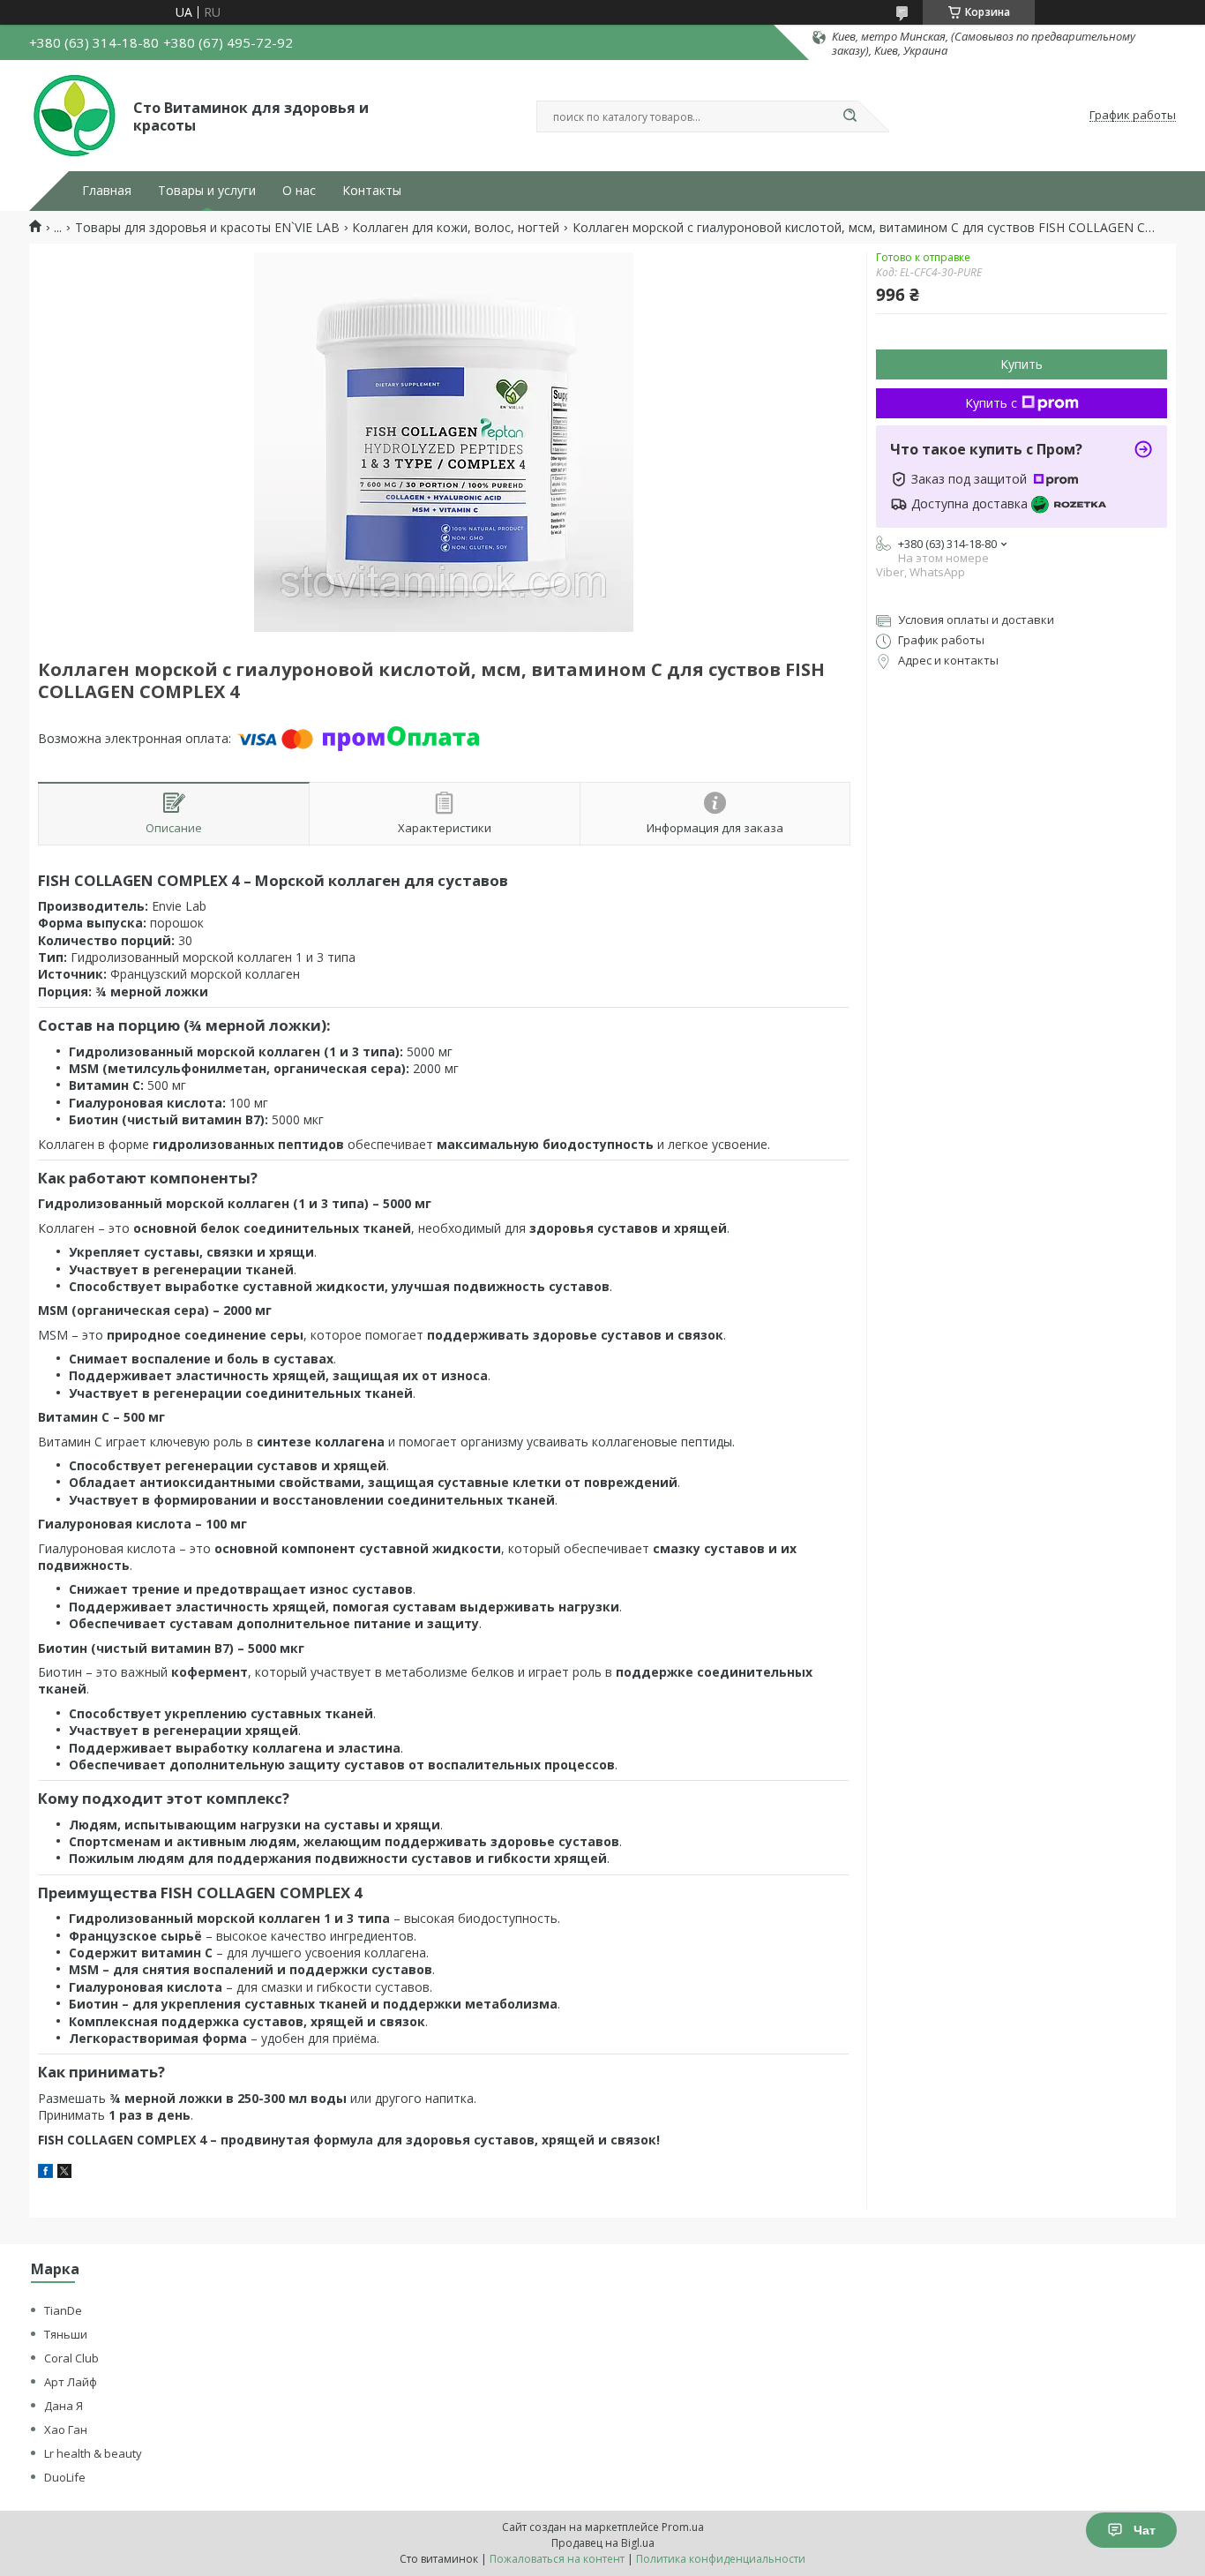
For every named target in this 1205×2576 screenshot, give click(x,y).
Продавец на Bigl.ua (603, 2543)
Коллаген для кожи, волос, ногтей (456, 228)
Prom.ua (683, 2527)
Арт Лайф (71, 2382)
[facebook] (45, 2173)
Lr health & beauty (93, 2453)
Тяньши (66, 2334)
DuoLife (65, 2477)
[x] (64, 2173)
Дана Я (64, 2406)
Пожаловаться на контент (557, 2559)
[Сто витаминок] (73, 116)
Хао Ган (66, 2430)
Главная (107, 191)
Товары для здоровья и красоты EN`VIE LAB (207, 228)
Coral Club (71, 2358)
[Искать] (849, 116)
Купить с (991, 403)
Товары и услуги (207, 191)
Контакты (372, 191)
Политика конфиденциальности (721, 2559)
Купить (1022, 364)
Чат (1145, 2530)
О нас (299, 191)
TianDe (63, 2310)
